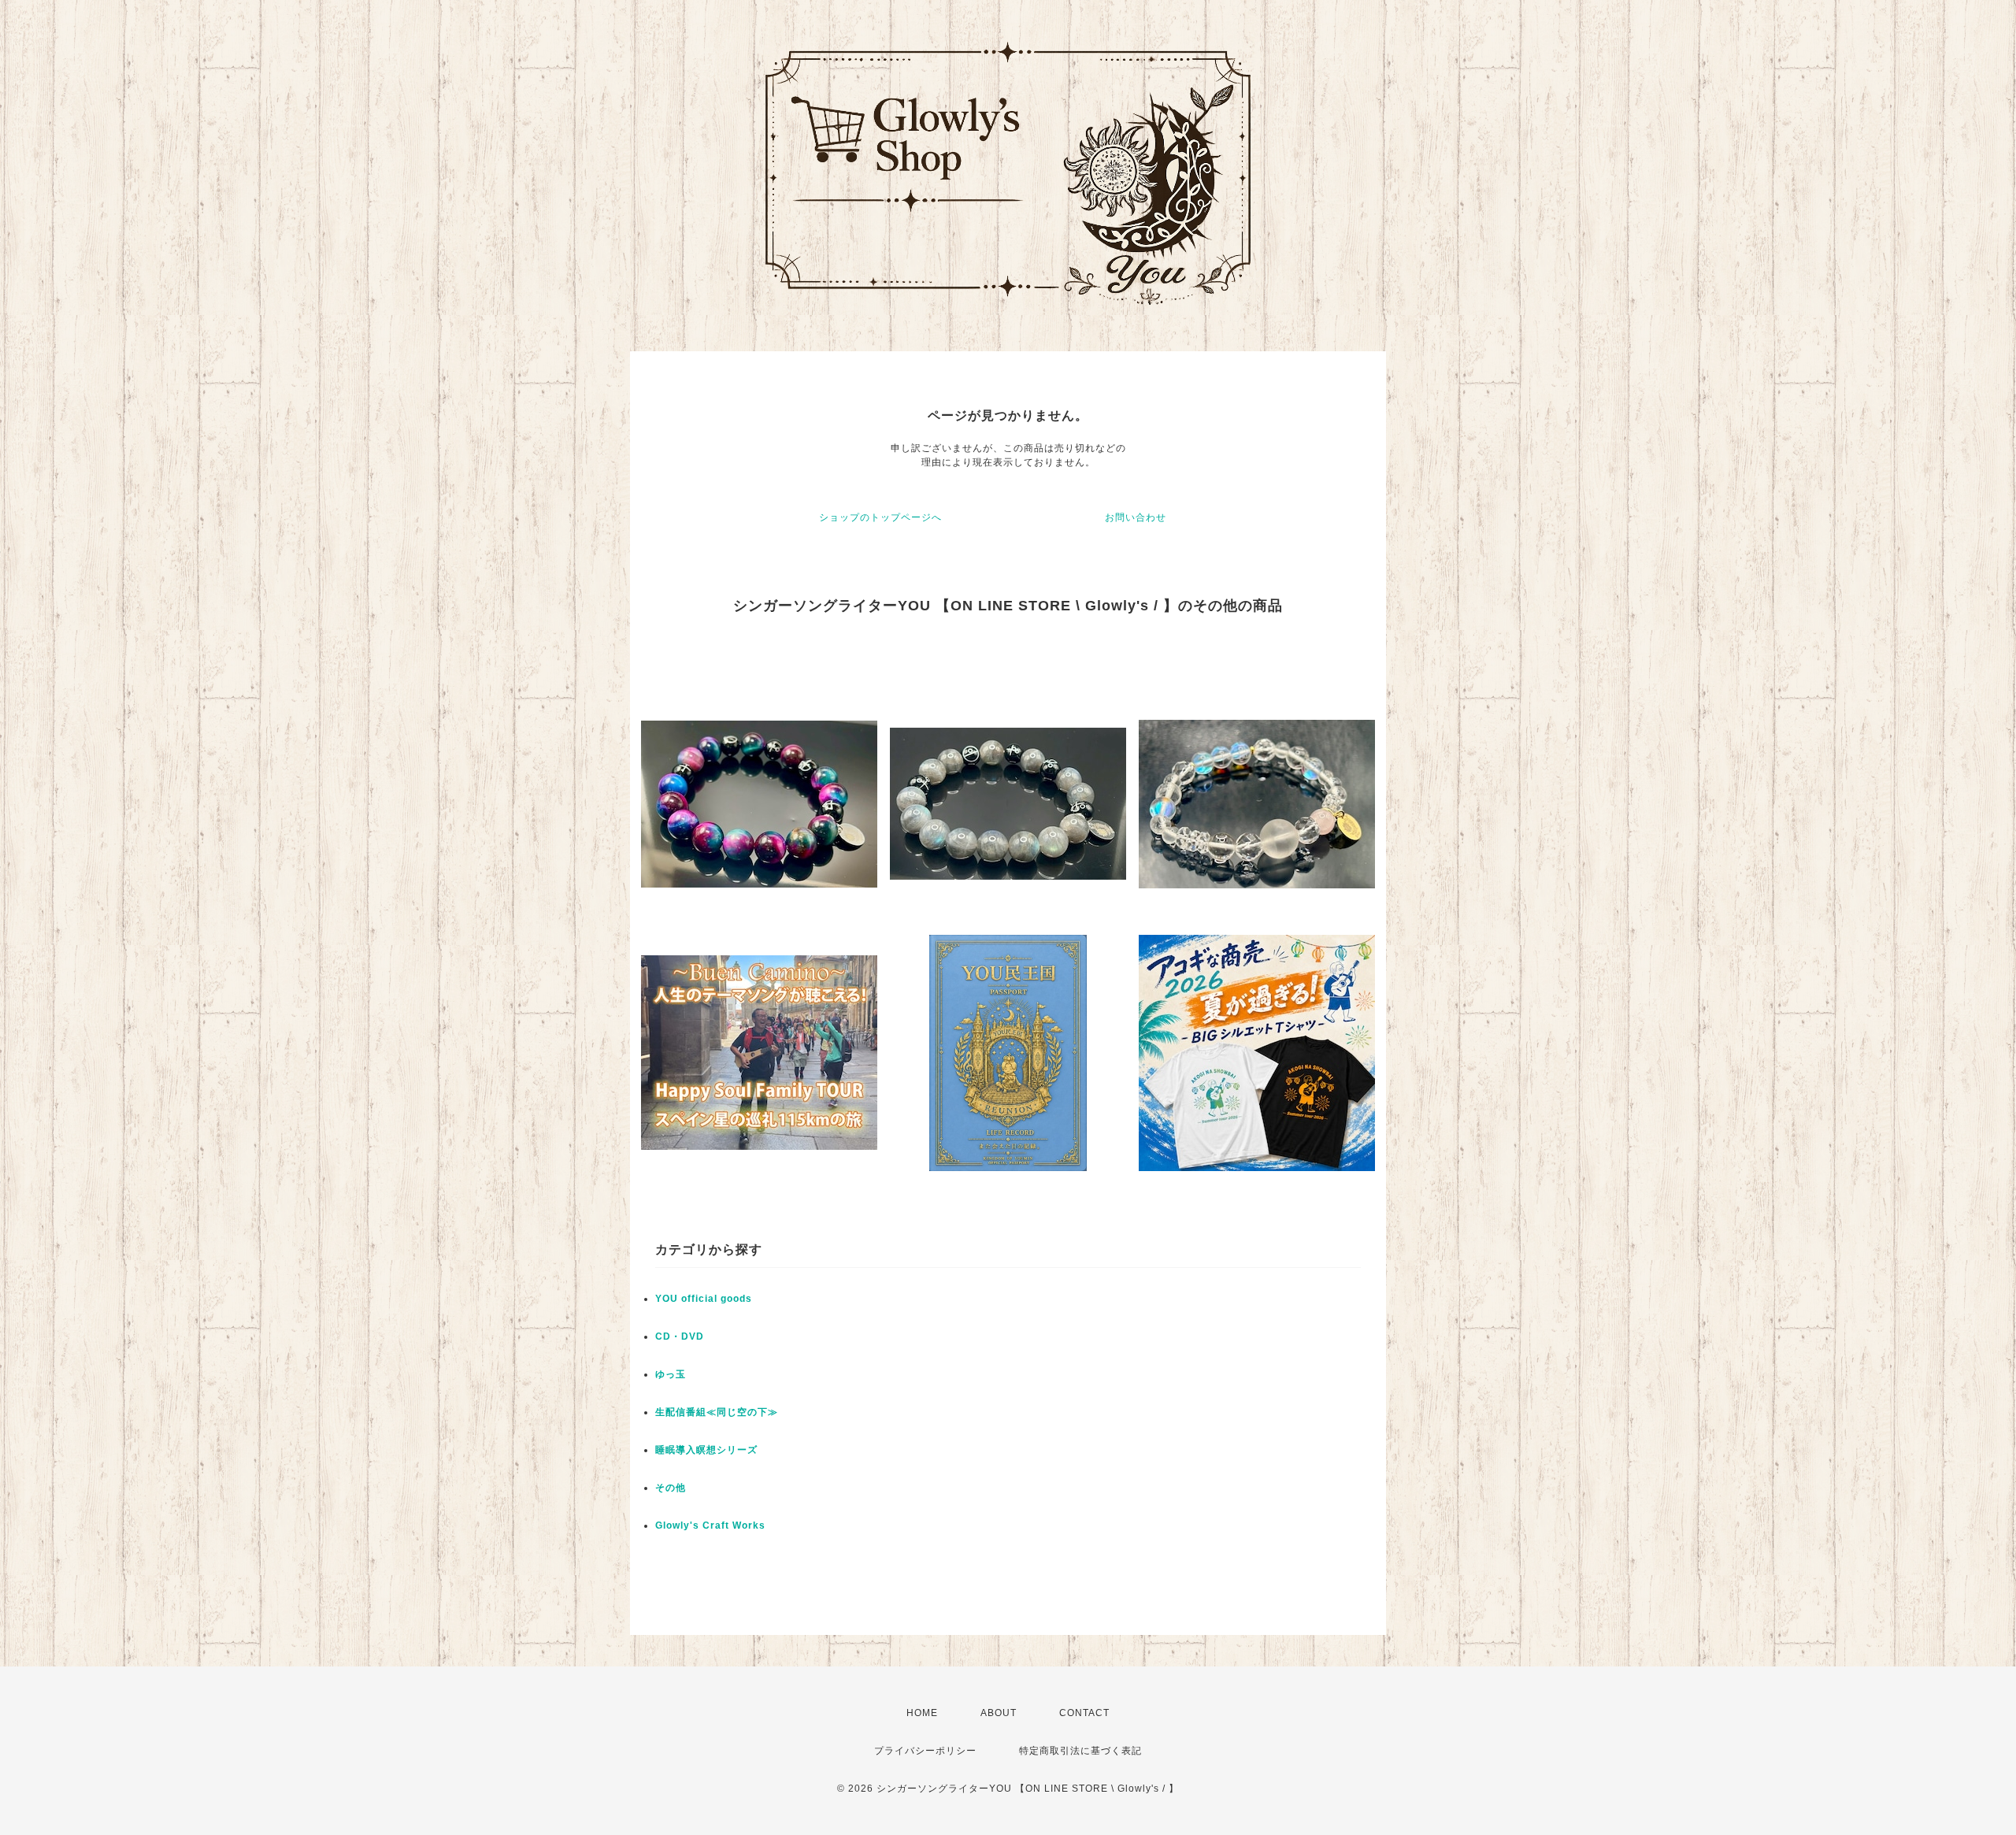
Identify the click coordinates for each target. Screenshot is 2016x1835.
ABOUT (999, 1713)
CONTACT (1084, 1713)
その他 (671, 1488)
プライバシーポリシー (925, 1751)
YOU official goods (704, 1299)
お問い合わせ (1136, 517)
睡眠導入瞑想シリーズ (706, 1450)
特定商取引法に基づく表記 (1080, 1751)
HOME (922, 1713)
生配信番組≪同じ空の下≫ (717, 1412)
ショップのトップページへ (880, 517)
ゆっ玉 (671, 1374)
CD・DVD (680, 1336)
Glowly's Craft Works (710, 1525)
